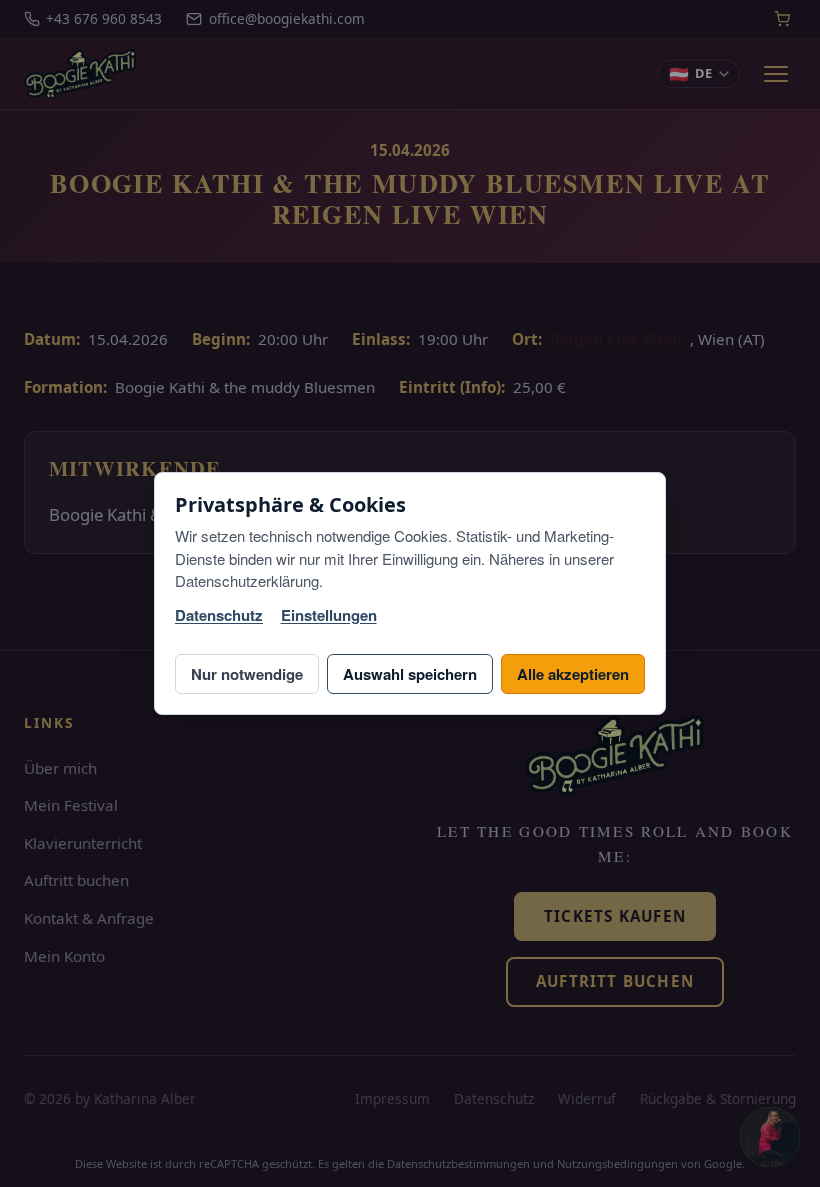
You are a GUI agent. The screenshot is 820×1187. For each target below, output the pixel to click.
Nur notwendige (247, 674)
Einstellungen (329, 615)
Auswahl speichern (410, 674)
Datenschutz (219, 615)
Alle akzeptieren (573, 674)
